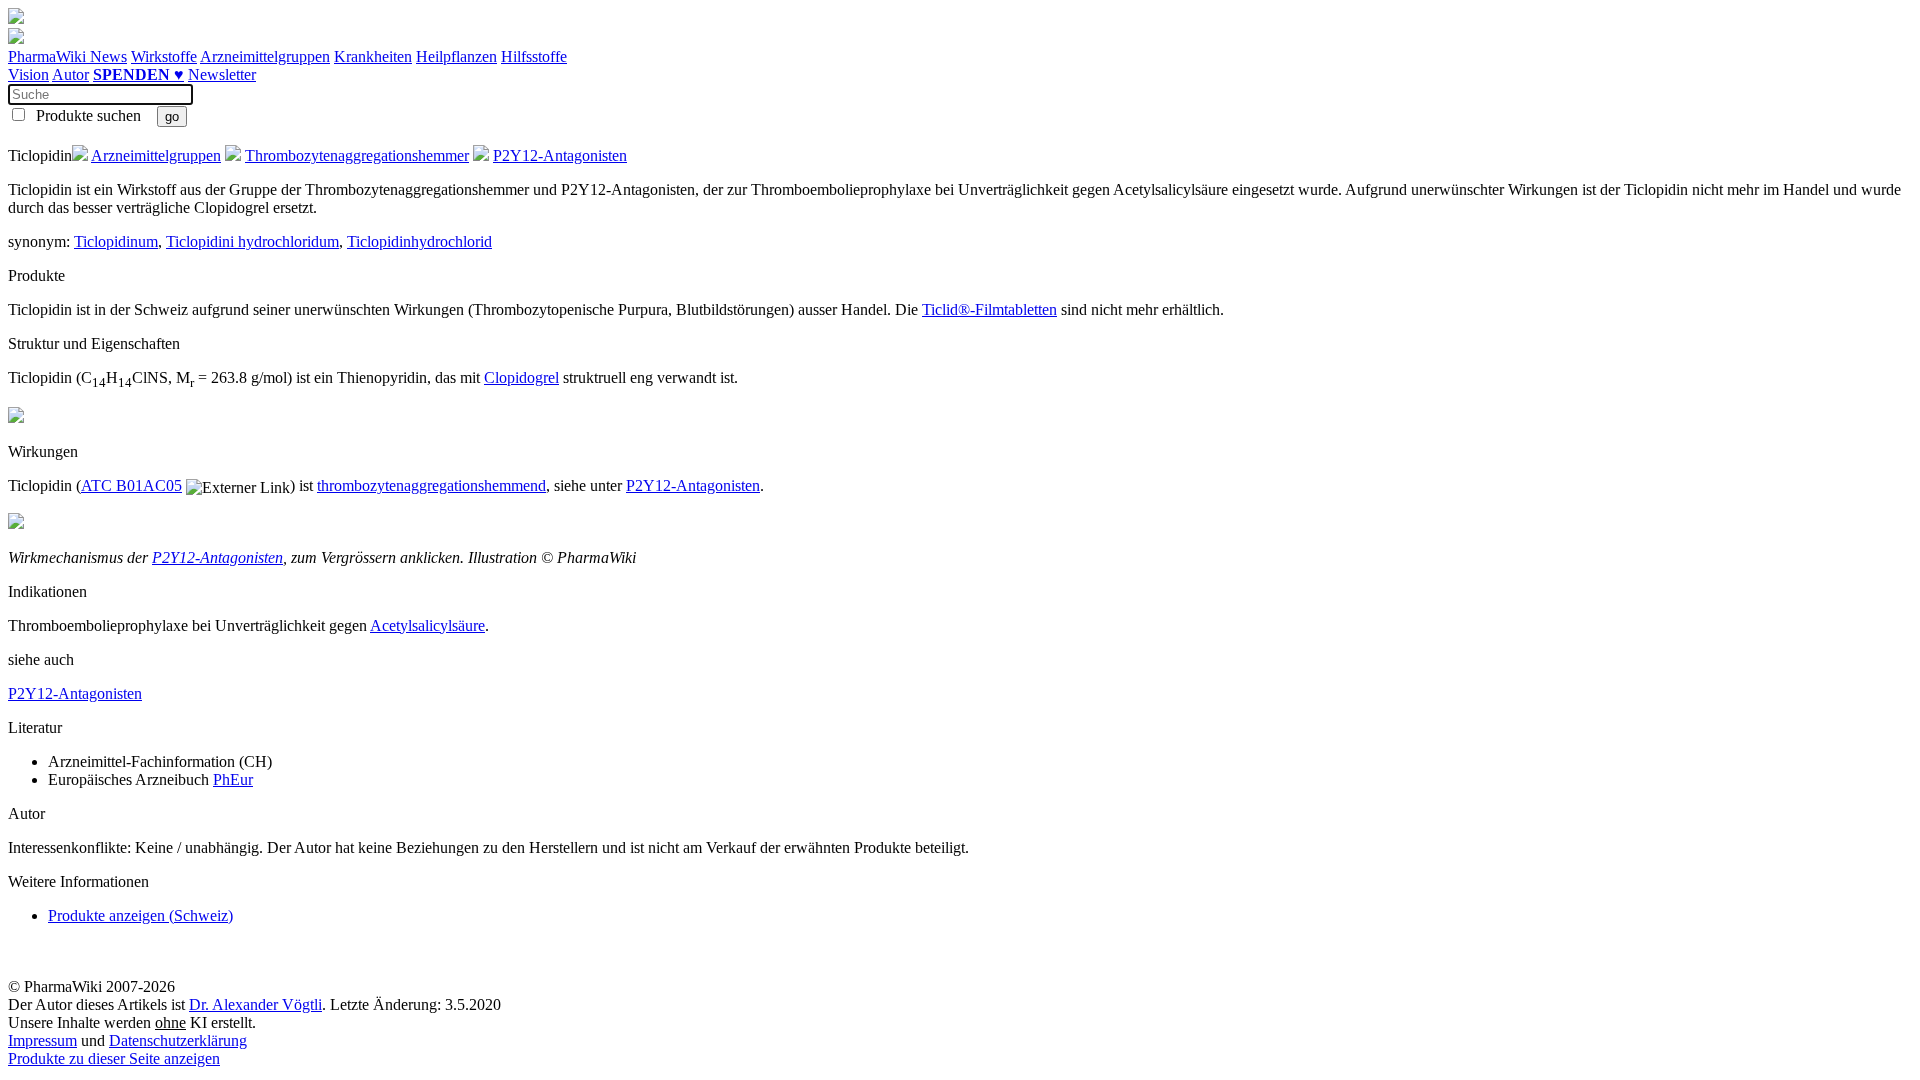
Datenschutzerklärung (178, 1040)
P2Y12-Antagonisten (560, 155)
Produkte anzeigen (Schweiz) (140, 915)
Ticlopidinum (116, 241)
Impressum (42, 1040)
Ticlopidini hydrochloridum (252, 241)
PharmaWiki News (67, 56)
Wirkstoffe (164, 56)
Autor (70, 74)
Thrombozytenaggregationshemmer (357, 155)
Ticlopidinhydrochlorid (419, 241)
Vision (28, 74)
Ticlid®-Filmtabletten (989, 309)
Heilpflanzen (456, 56)
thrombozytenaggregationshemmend (431, 485)
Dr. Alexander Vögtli (255, 1004)
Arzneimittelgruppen (265, 56)
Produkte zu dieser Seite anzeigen (114, 1058)
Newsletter (222, 74)
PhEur (233, 779)
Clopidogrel (521, 377)
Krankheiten (373, 56)
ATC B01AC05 (131, 485)
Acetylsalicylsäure (427, 625)
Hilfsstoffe (534, 56)
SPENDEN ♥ (138, 74)
